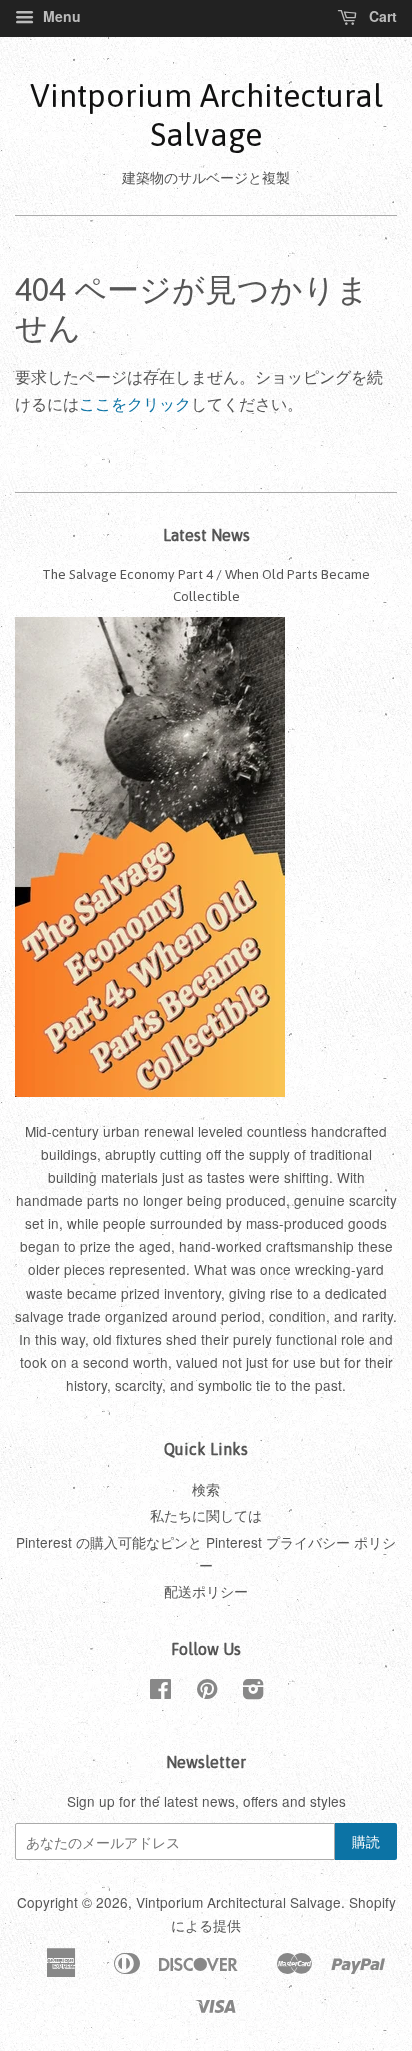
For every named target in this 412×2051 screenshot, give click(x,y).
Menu (60, 16)
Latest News (206, 535)
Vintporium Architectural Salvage (206, 114)
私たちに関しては (206, 1515)
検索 (206, 1489)
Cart (381, 16)
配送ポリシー (206, 1591)
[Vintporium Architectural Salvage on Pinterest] (207, 1692)
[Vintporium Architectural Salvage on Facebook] (160, 1692)
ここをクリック (135, 403)
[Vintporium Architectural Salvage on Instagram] (253, 1692)
